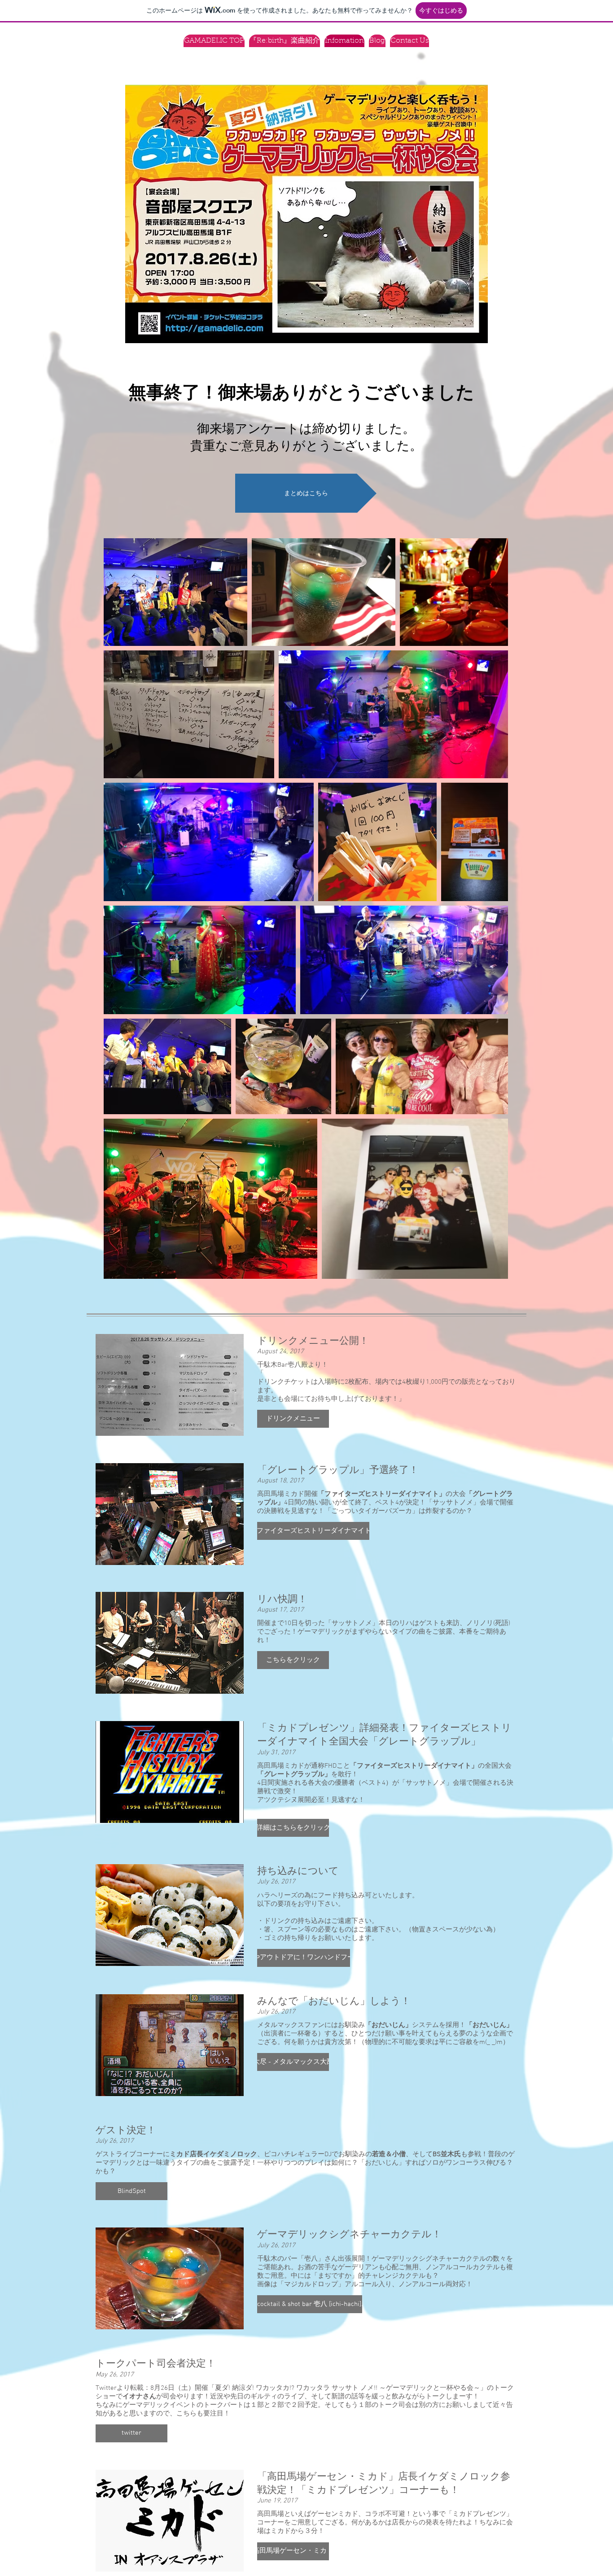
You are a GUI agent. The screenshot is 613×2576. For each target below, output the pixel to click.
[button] (293, 1419)
